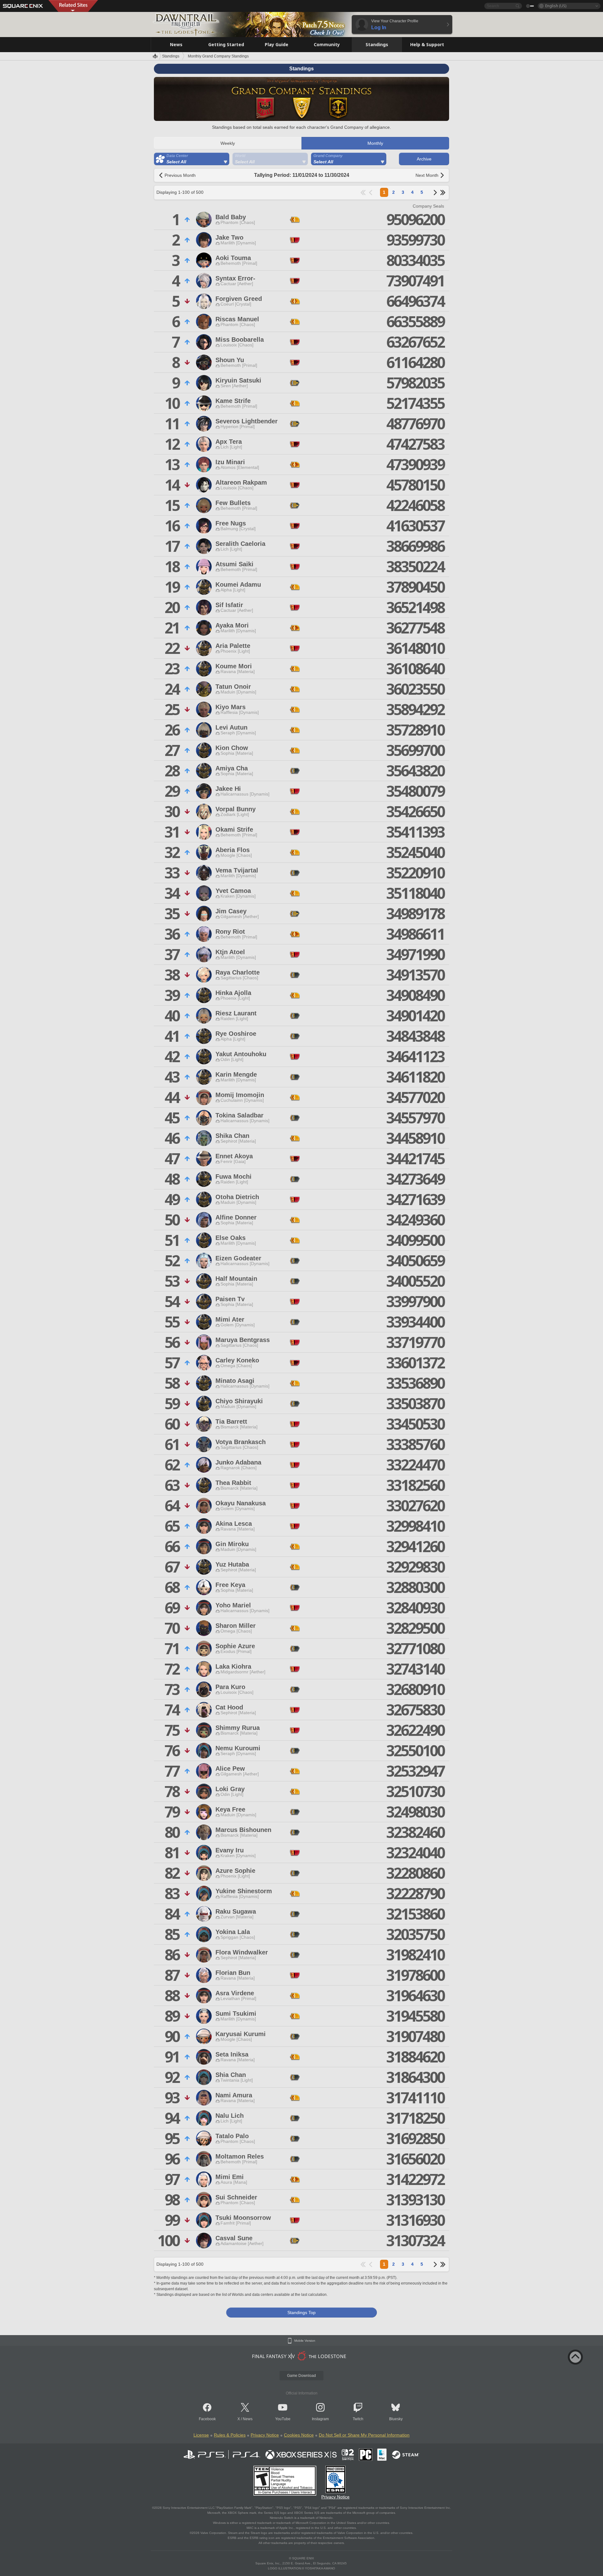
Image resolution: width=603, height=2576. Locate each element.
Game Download (301, 2376)
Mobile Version (305, 2341)
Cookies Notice (299, 2435)
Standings (171, 56)
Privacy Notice (265, 2435)
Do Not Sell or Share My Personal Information (364, 2435)
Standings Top (301, 2312)
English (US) (556, 6)
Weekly (228, 143)
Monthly (375, 143)
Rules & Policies (230, 2435)
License (201, 2435)
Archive (424, 159)
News (248, 2419)
